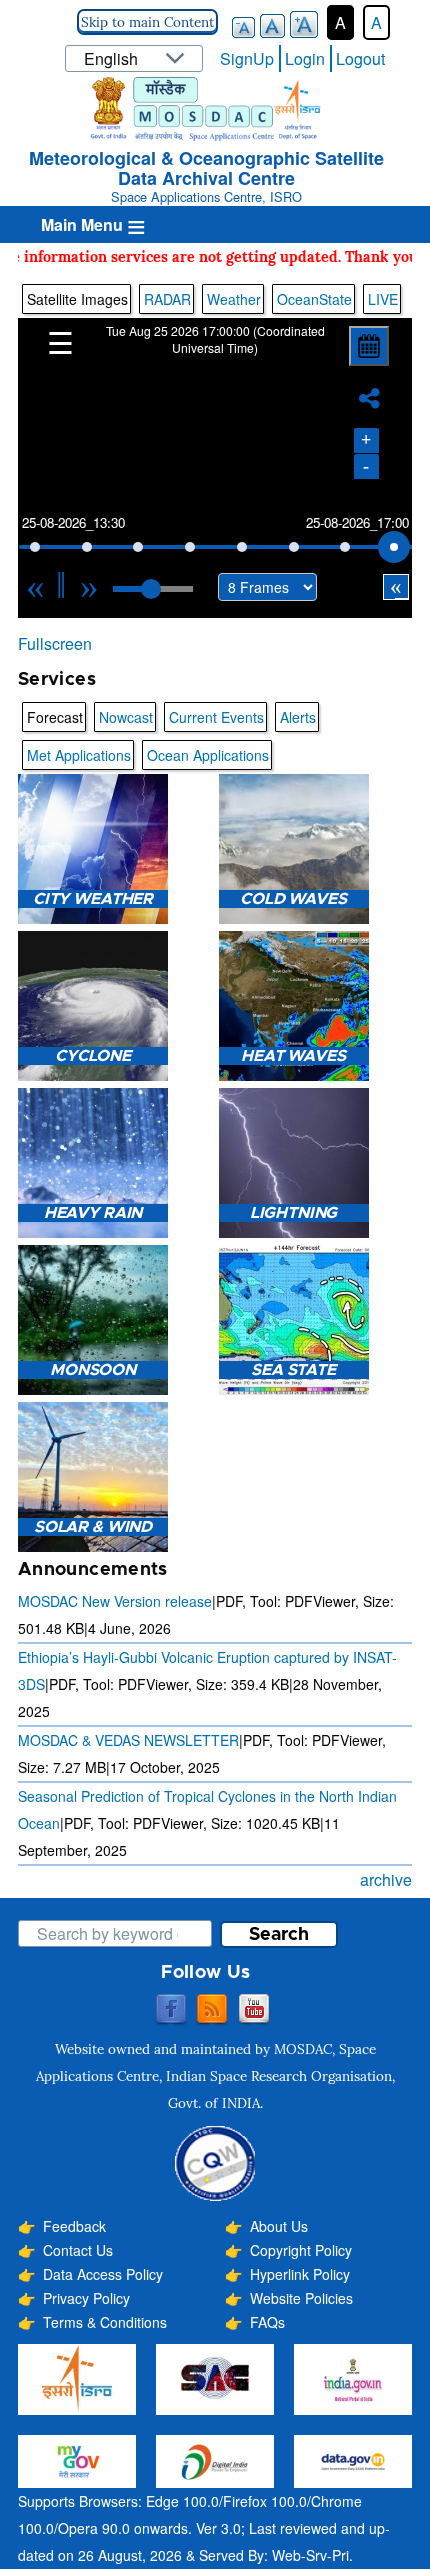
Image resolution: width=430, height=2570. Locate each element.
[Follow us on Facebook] (171, 2010)
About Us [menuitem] (279, 2226)
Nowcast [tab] (126, 717)
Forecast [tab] (55, 717)
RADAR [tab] (167, 299)
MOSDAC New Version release (115, 1601)
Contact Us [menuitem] (78, 2250)
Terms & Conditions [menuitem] (105, 2322)
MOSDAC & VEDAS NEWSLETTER (128, 1740)
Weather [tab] (234, 299)
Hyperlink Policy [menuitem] (300, 2274)
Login (305, 58)
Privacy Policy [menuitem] (86, 2298)
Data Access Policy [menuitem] (103, 2274)
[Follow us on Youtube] (254, 2010)
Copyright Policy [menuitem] (301, 2250)
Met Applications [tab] (79, 755)
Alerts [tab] (298, 717)
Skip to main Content (147, 22)
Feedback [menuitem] (74, 2226)
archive (386, 1879)
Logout (360, 58)
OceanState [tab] (314, 299)
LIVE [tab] (383, 299)
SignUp (247, 58)
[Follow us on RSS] (212, 2010)
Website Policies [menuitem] (301, 2298)
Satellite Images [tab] (77, 299)
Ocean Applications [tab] (208, 755)
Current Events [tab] (216, 717)
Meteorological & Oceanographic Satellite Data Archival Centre (206, 168)
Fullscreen (55, 643)
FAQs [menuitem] (267, 2322)
